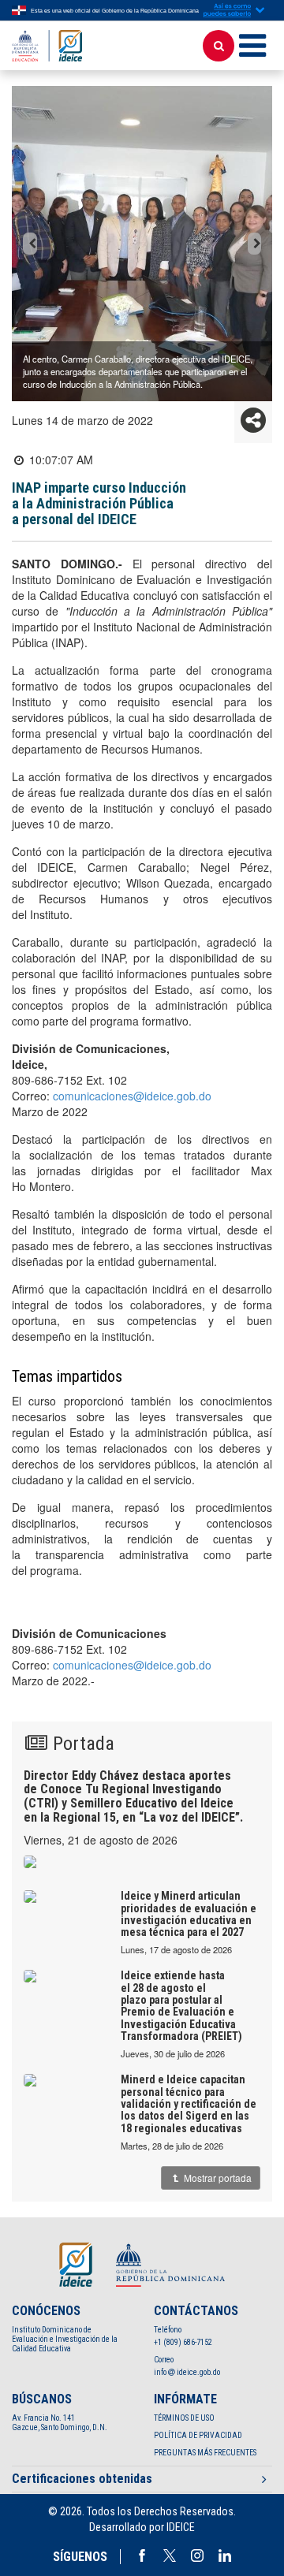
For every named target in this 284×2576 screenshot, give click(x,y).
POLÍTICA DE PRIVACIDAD (198, 2435)
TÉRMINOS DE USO (184, 2418)
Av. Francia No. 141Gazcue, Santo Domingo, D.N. (60, 2423)
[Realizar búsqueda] (219, 46)
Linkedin (225, 2556)
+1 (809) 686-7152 (183, 2342)
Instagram (197, 2556)
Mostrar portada (217, 2178)
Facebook (142, 2556)
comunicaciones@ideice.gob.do (132, 1096)
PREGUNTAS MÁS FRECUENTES (205, 2453)
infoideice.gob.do (187, 2372)
